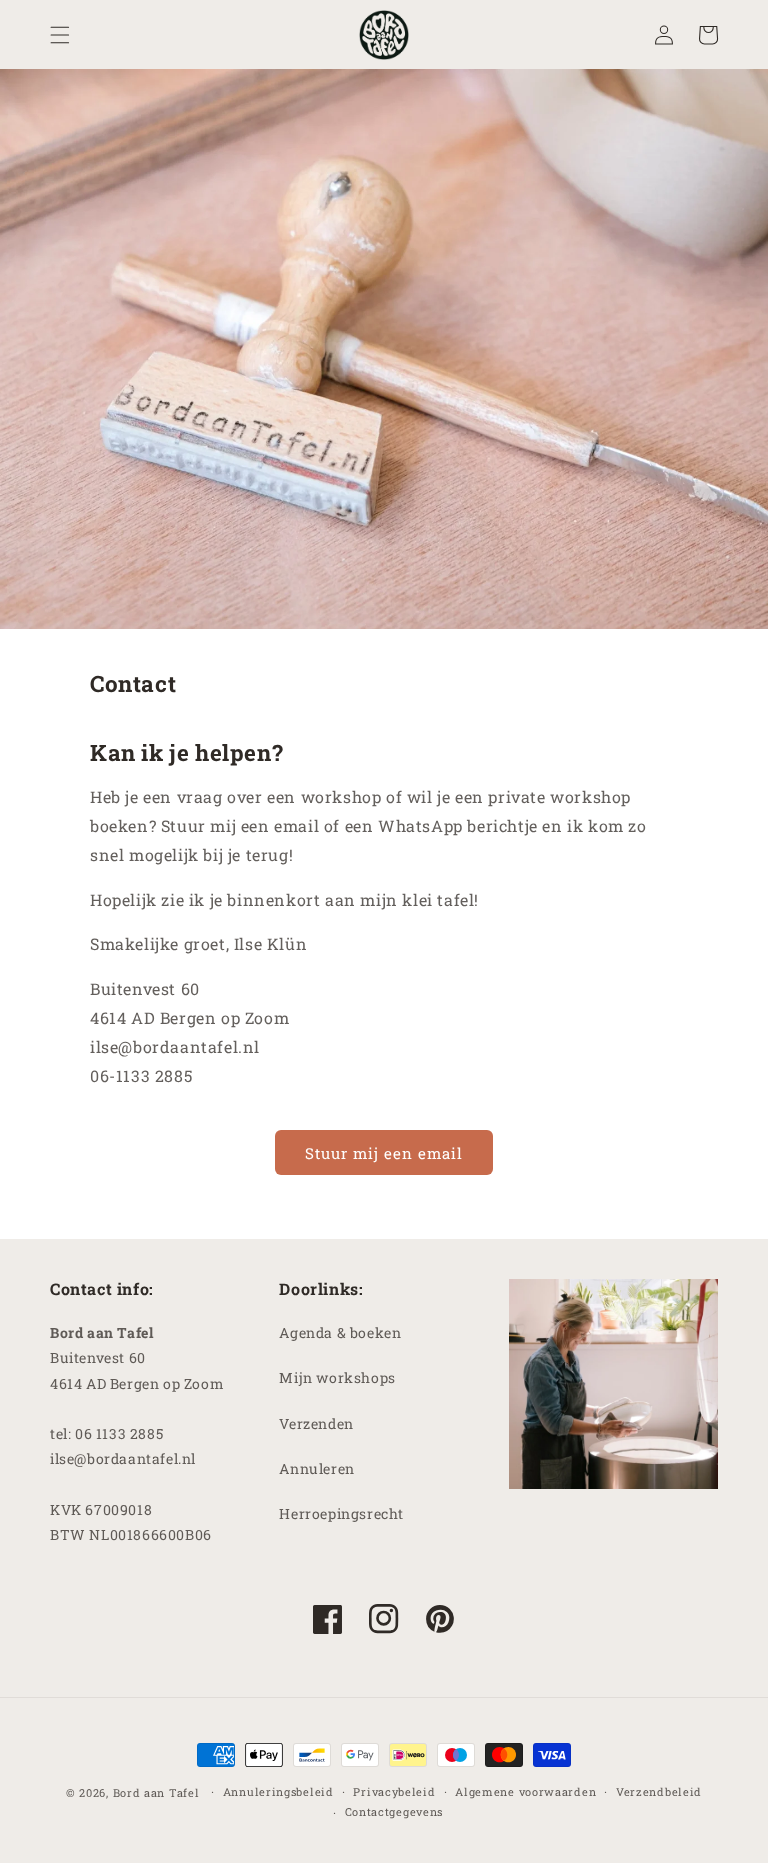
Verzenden (316, 1423)
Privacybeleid (394, 1791)
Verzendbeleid (659, 1791)
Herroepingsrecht (341, 1513)
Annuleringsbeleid (278, 1791)
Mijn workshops (337, 1377)
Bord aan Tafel (156, 1792)
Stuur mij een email (384, 1153)
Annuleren (316, 1468)
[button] (60, 35)
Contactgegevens (394, 1811)
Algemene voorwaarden (525, 1791)
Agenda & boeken (340, 1332)
